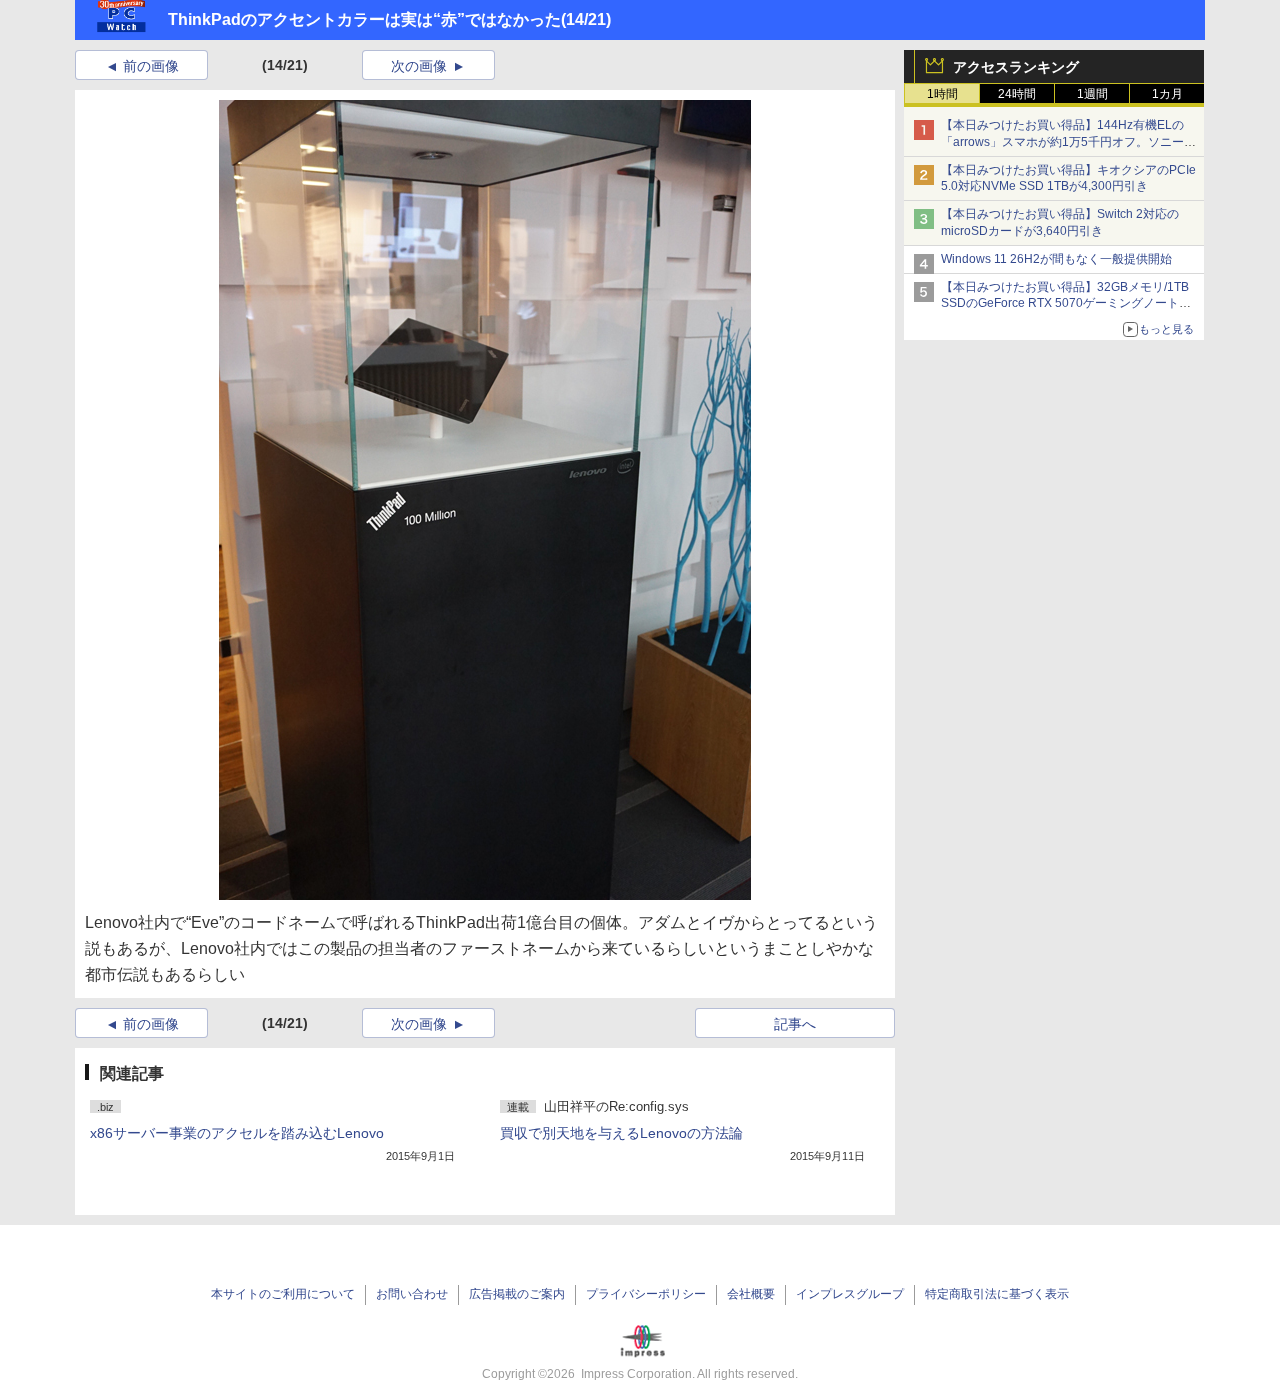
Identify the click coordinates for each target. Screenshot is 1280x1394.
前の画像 (151, 66)
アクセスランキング (1016, 67)
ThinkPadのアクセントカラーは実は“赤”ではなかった (364, 19)
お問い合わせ (412, 1294)
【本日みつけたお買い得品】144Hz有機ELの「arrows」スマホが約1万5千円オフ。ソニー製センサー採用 (1068, 142)
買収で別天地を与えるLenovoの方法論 (621, 1133)
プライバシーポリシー (646, 1294)
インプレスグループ (850, 1294)
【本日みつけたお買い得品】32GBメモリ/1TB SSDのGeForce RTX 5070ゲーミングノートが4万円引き (1069, 304)
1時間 (942, 94)
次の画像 (419, 66)
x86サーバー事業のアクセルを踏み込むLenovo (237, 1133)
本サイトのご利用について (283, 1294)
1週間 (1092, 94)
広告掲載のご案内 (517, 1294)
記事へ (795, 1024)
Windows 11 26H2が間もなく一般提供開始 (1056, 259)
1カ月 (1167, 94)
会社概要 (751, 1294)
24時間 (1017, 94)
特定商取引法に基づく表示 (997, 1294)
